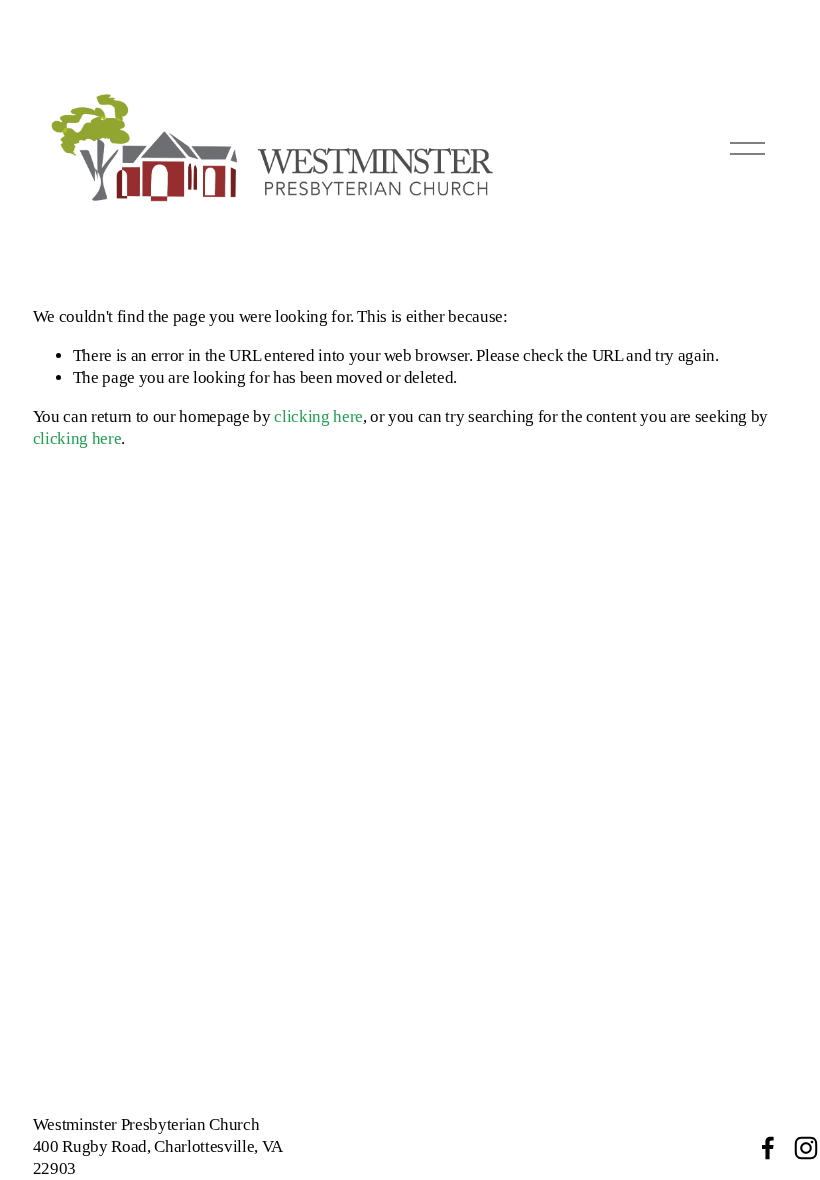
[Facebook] (768, 1148)
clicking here (318, 416)
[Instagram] (806, 1148)
